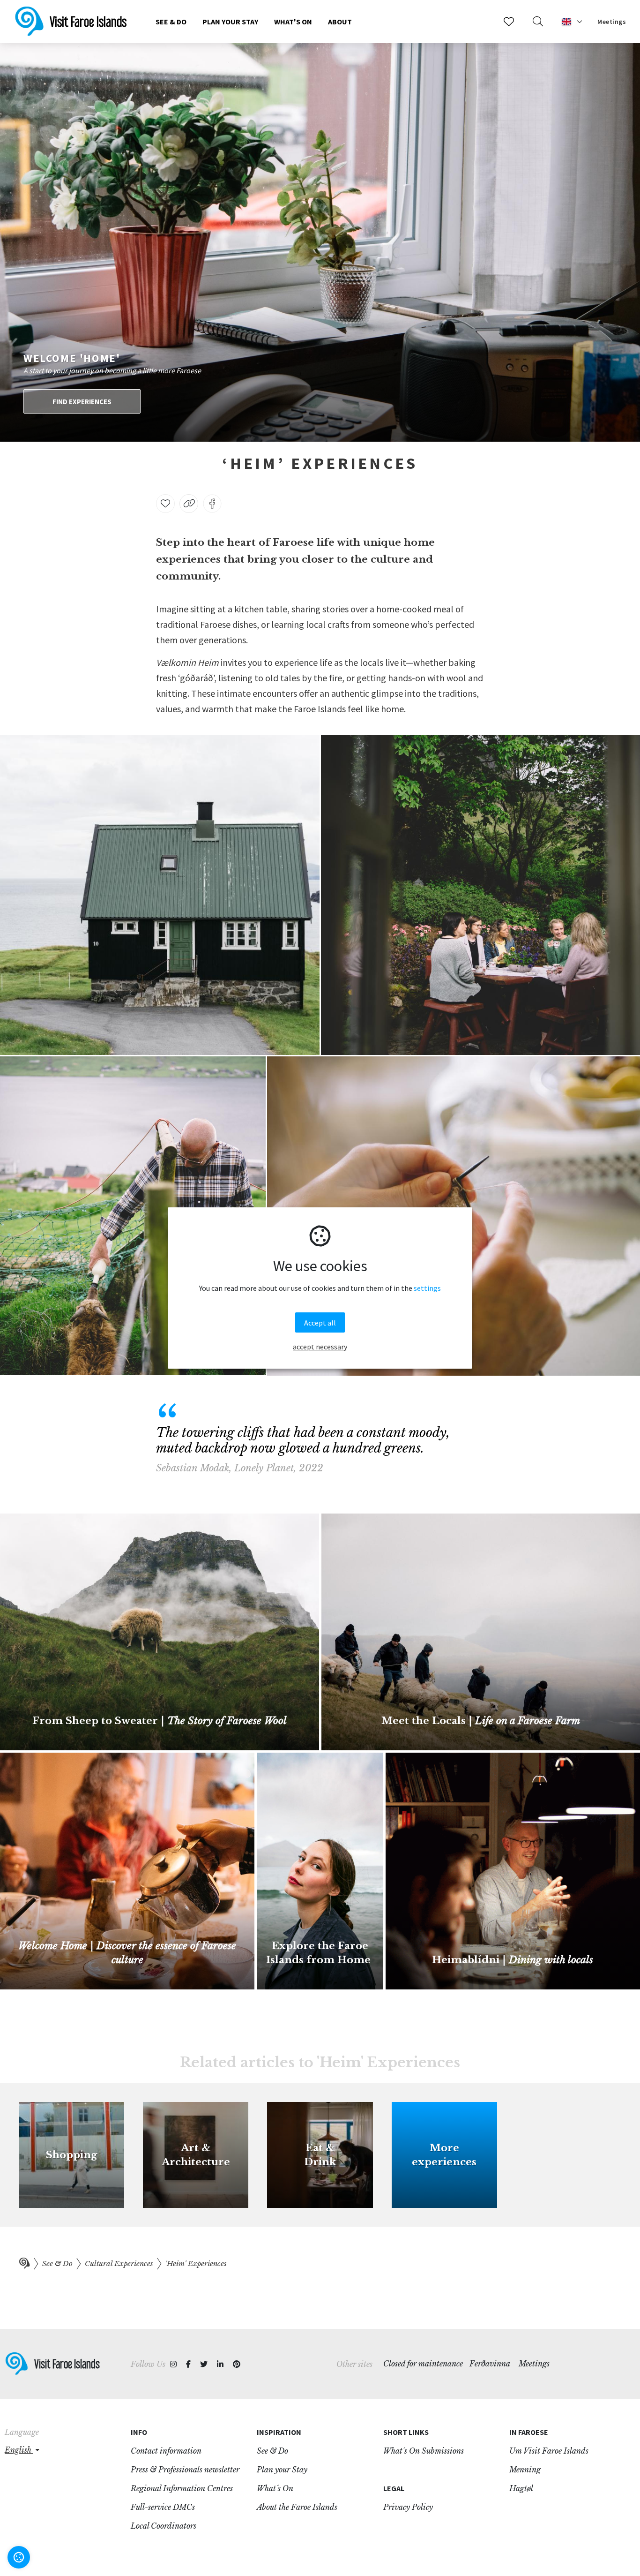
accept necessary (320, 1347)
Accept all (320, 1323)
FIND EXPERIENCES (82, 402)
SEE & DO (171, 22)
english (19, 2450)
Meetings (612, 22)
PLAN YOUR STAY (230, 22)
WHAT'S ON (293, 22)
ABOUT (340, 22)
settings (427, 1288)
